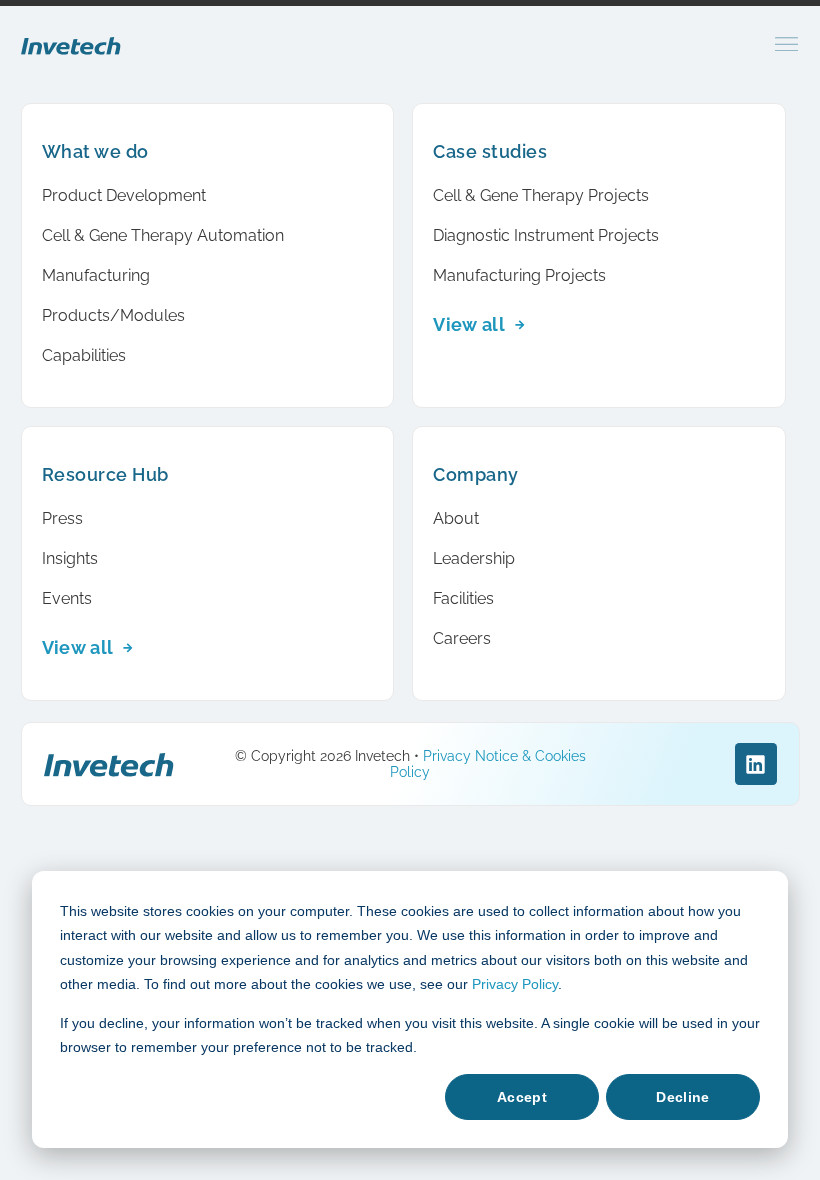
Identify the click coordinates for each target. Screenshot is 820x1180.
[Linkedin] (756, 764)
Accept (522, 1097)
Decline (682, 1097)
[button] (786, 44)
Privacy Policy (515, 984)
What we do (95, 151)
